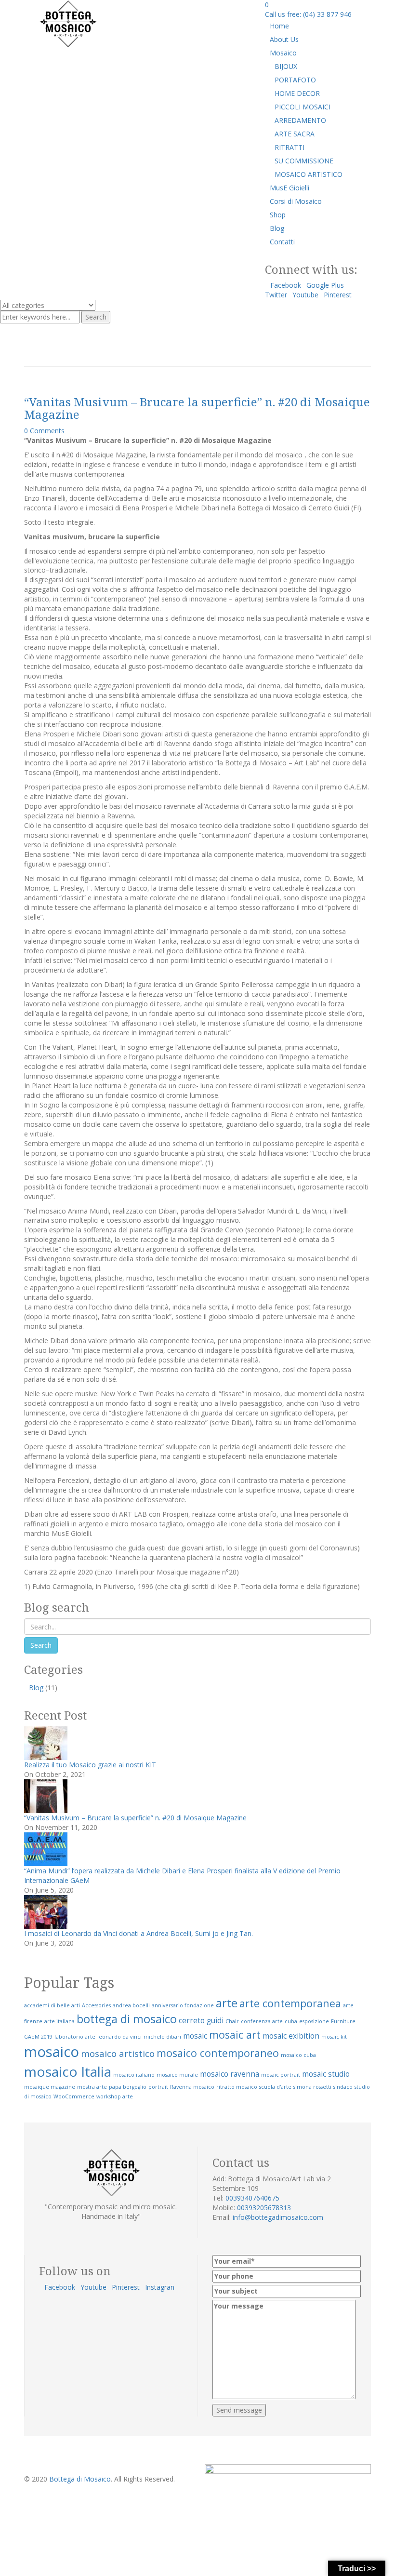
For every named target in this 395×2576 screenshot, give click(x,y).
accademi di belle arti (52, 2005)
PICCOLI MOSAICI (303, 107)
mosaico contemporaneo (218, 2053)
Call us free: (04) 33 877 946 (308, 14)
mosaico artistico (118, 2053)
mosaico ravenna (230, 2074)
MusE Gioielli (290, 188)
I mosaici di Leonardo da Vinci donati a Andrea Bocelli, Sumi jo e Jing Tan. (138, 1933)
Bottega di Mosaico (80, 2479)
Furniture (343, 2021)
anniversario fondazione (183, 2005)
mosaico (52, 2052)
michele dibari (162, 2037)
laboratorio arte (75, 2037)
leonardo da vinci (119, 2037)
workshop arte (115, 2096)
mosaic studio (326, 2074)
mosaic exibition (291, 2036)
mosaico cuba (298, 2055)
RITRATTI (290, 147)
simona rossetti (312, 2087)
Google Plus (325, 285)
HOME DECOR (297, 93)
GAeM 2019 (38, 2037)
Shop (278, 215)
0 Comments (44, 431)
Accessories (96, 2005)
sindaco (343, 2087)
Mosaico (283, 53)
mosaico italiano (134, 2075)
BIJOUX (286, 66)
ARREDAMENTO (300, 120)
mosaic (195, 2036)
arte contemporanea (290, 2003)
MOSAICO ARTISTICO (309, 174)
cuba (291, 2021)
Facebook (286, 285)
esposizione (314, 2021)
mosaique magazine (50, 2087)
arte (227, 2003)
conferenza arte (262, 2021)
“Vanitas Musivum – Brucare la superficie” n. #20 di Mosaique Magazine (197, 408)
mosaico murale (177, 2075)
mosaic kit (334, 2037)
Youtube (305, 295)
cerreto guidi (201, 2020)
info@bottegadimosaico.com (278, 2217)
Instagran (160, 2287)
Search (96, 317)
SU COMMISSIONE (304, 161)
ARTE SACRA (295, 134)
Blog (277, 228)
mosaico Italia (68, 2071)
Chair (232, 2021)
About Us (284, 39)
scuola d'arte (275, 2087)
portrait (158, 2087)
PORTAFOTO (295, 80)
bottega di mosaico (127, 2019)
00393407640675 (252, 2198)
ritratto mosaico (237, 2087)
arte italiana (59, 2021)
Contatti (282, 242)
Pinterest (338, 295)
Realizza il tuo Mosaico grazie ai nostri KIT (90, 1765)
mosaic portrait (281, 2075)
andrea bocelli (131, 2005)
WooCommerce (74, 2096)
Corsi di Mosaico (296, 201)
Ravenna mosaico (192, 2087)
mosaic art (235, 2035)
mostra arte (92, 2087)
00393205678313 (264, 2208)
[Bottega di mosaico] (67, 23)
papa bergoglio (128, 2087)
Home (279, 26)
